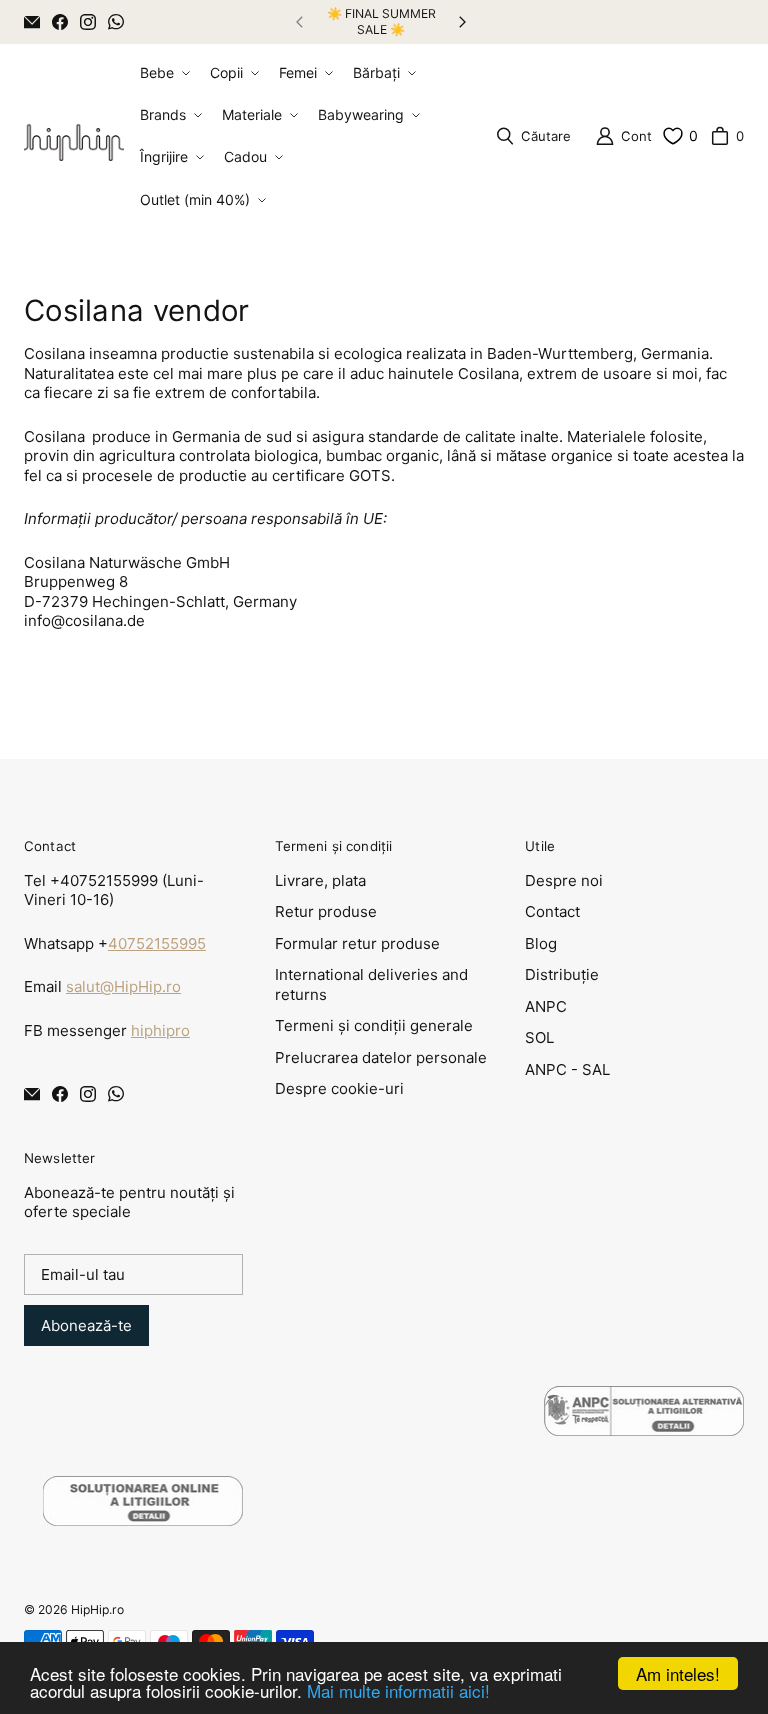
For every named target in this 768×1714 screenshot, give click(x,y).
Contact (552, 911)
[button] (163, 73)
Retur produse (326, 911)
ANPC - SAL (567, 1069)
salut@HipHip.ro (123, 986)
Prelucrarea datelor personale (381, 1057)
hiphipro (160, 1030)
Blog (541, 943)
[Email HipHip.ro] (32, 22)
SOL (539, 1037)
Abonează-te (86, 1325)
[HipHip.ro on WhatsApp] (116, 22)
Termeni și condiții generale (374, 1025)
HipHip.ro (97, 1609)
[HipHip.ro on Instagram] (88, 22)
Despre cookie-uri (339, 1088)
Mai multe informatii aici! (398, 1690)
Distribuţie (562, 974)
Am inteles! (678, 1673)
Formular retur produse (357, 943)
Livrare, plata (320, 880)
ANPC (546, 1006)
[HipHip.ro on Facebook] (60, 22)
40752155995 (157, 943)
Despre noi (564, 880)
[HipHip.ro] (74, 136)
